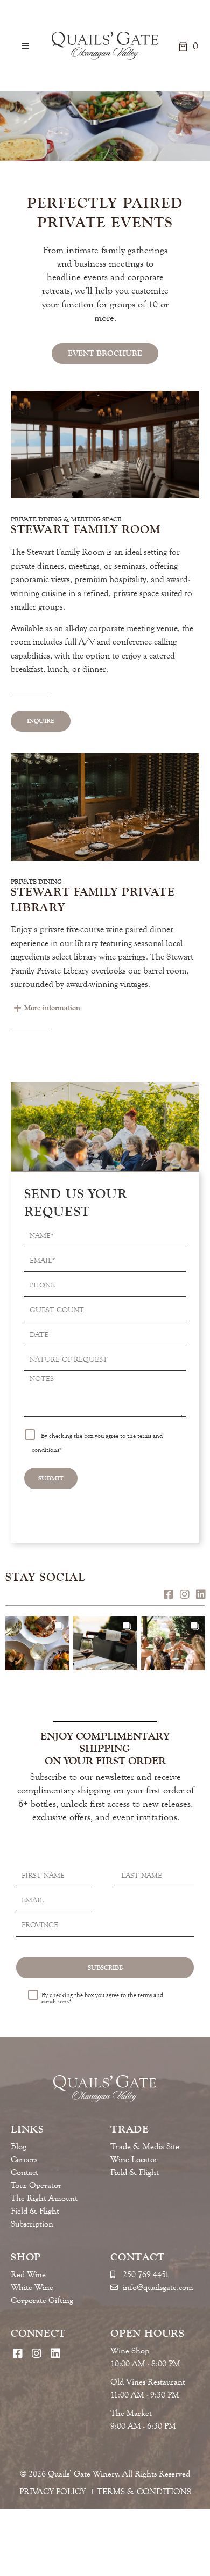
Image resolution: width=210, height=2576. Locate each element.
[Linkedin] (201, 1594)
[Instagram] (184, 1594)
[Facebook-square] (168, 1594)
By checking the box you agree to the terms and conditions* (102, 1998)
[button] (25, 46)
